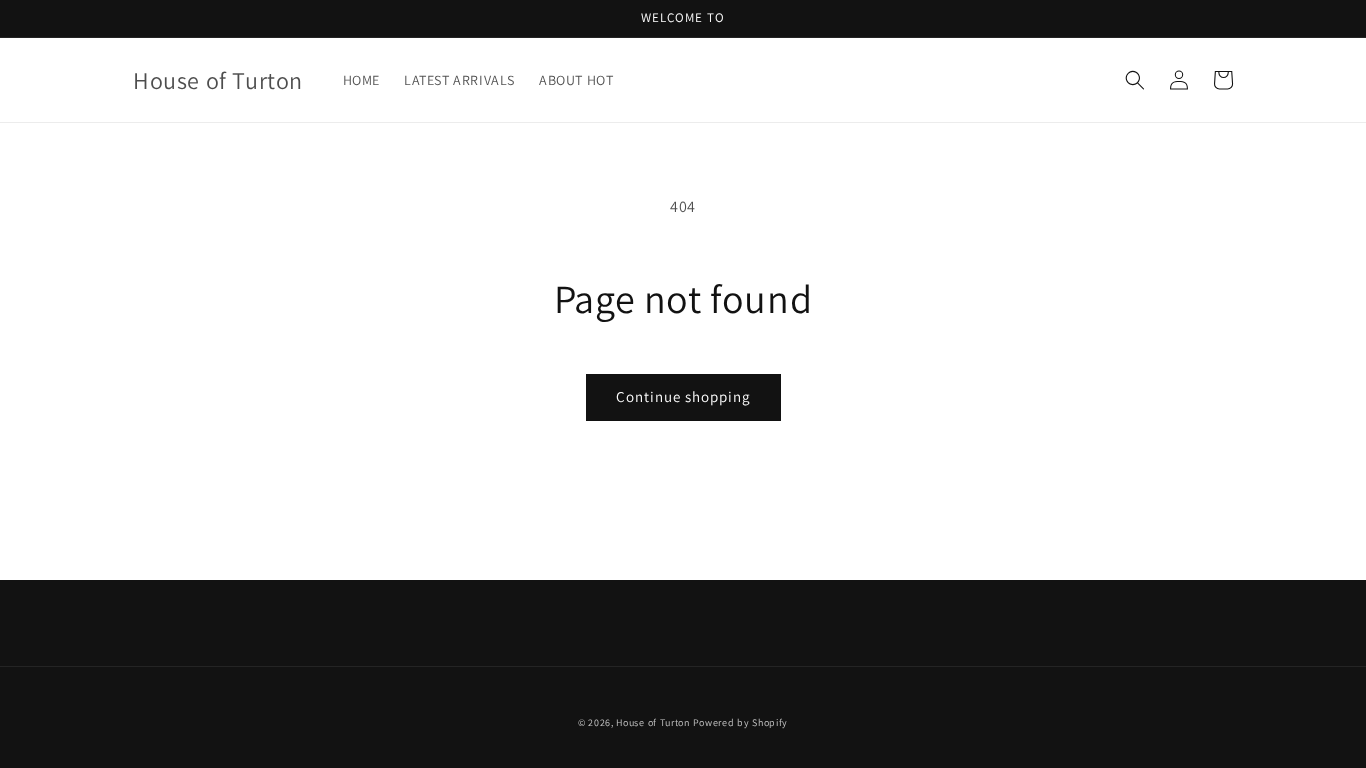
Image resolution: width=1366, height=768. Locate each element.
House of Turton (653, 722)
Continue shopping (683, 396)
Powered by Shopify (741, 722)
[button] (1135, 80)
